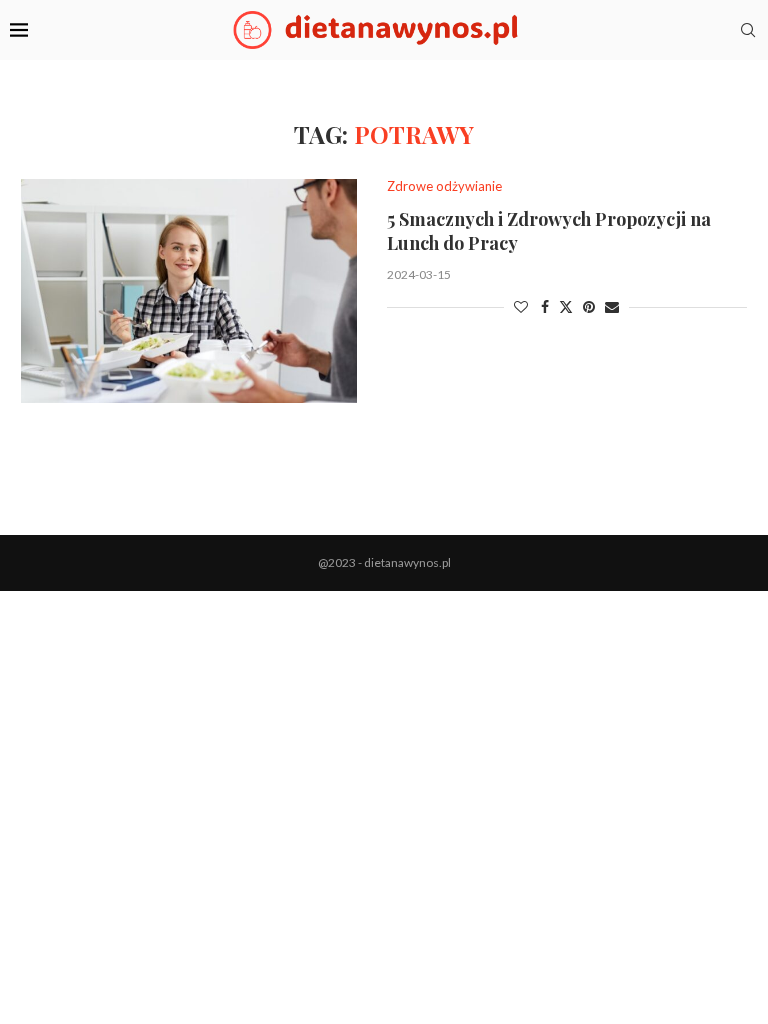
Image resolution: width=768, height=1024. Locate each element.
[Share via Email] (612, 306)
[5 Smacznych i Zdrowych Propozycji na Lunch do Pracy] (189, 291)
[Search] (748, 30)
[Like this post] (521, 306)
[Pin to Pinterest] (589, 306)
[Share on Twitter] (566, 306)
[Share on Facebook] (545, 306)
